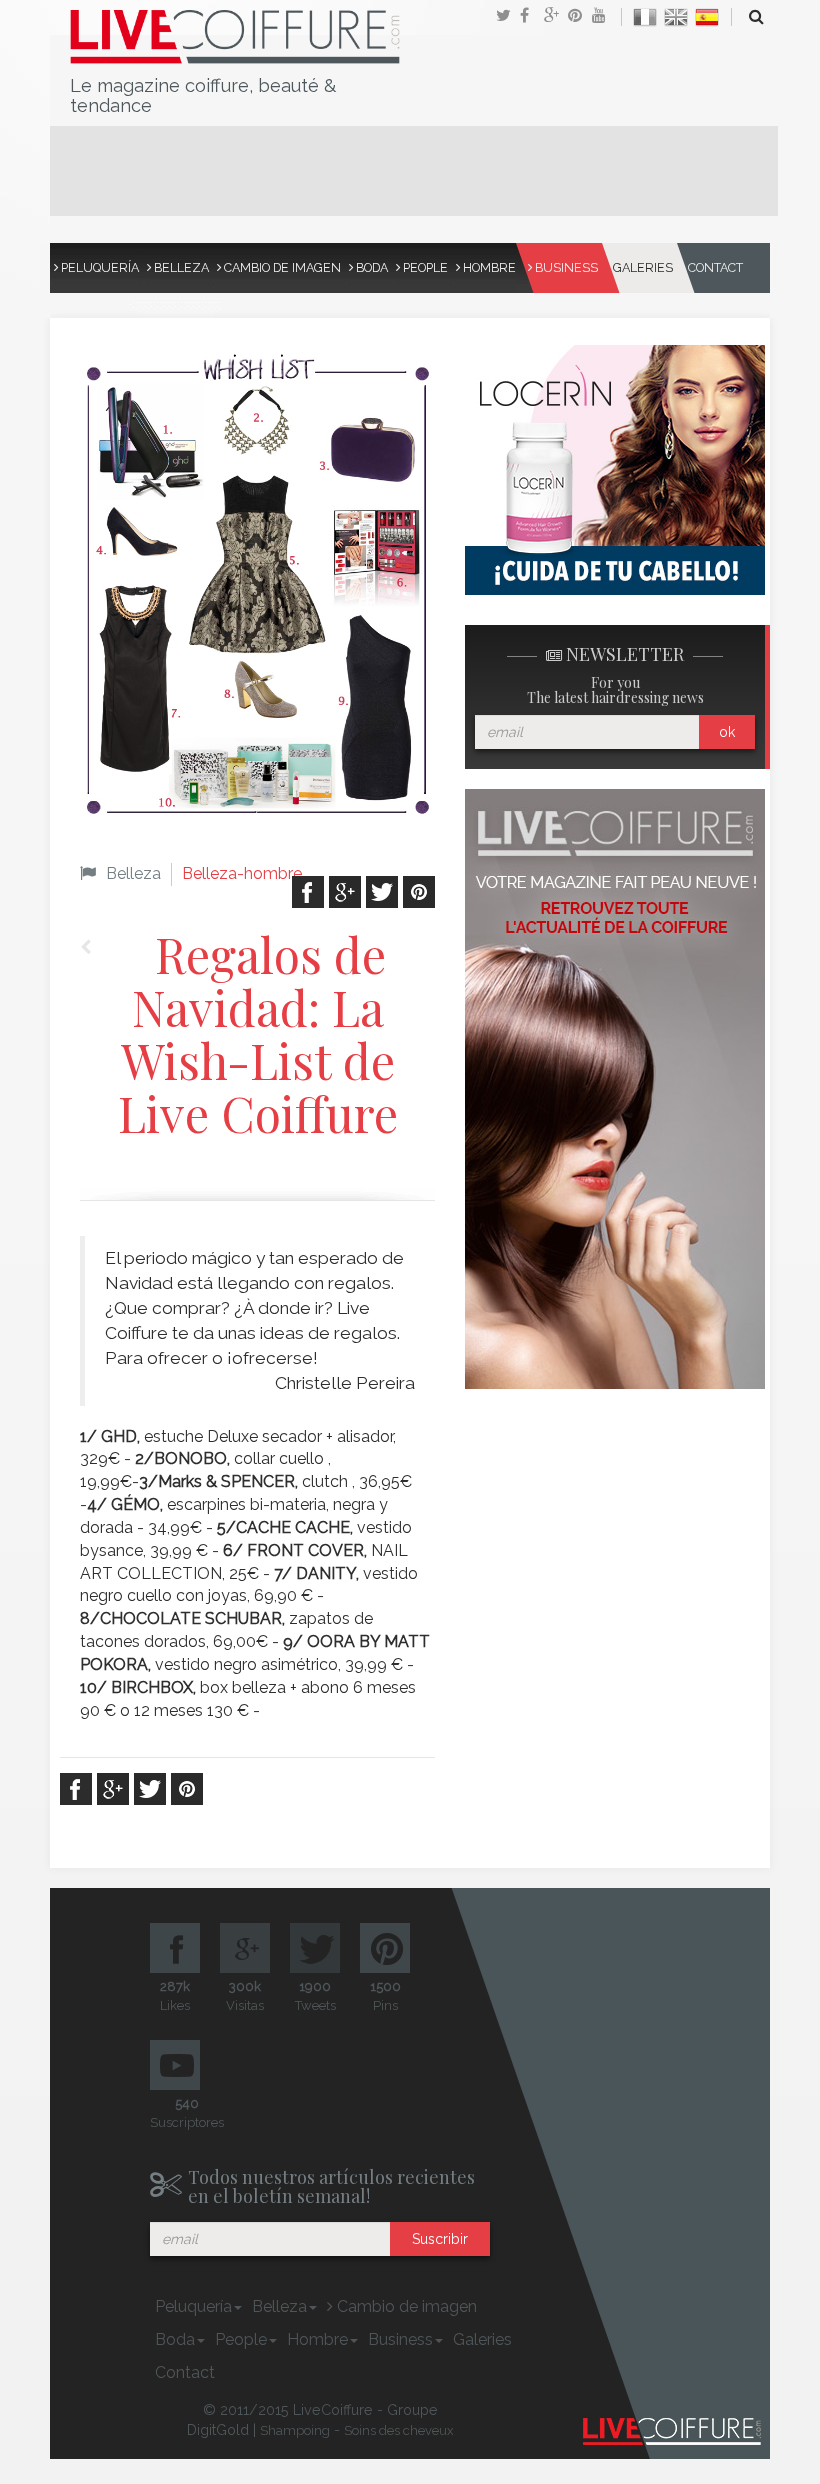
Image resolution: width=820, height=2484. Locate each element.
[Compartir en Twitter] (508, 17)
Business (565, 267)
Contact (715, 267)
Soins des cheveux (399, 2430)
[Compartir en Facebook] (532, 17)
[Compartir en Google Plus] (556, 17)
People (424, 267)
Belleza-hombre (242, 873)
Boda (370, 267)
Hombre (488, 267)
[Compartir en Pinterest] (580, 17)
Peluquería (98, 267)
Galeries (643, 267)
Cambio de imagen (281, 267)
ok (727, 732)
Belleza (180, 267)
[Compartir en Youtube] (604, 17)
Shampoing (295, 2430)
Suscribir (440, 2239)
